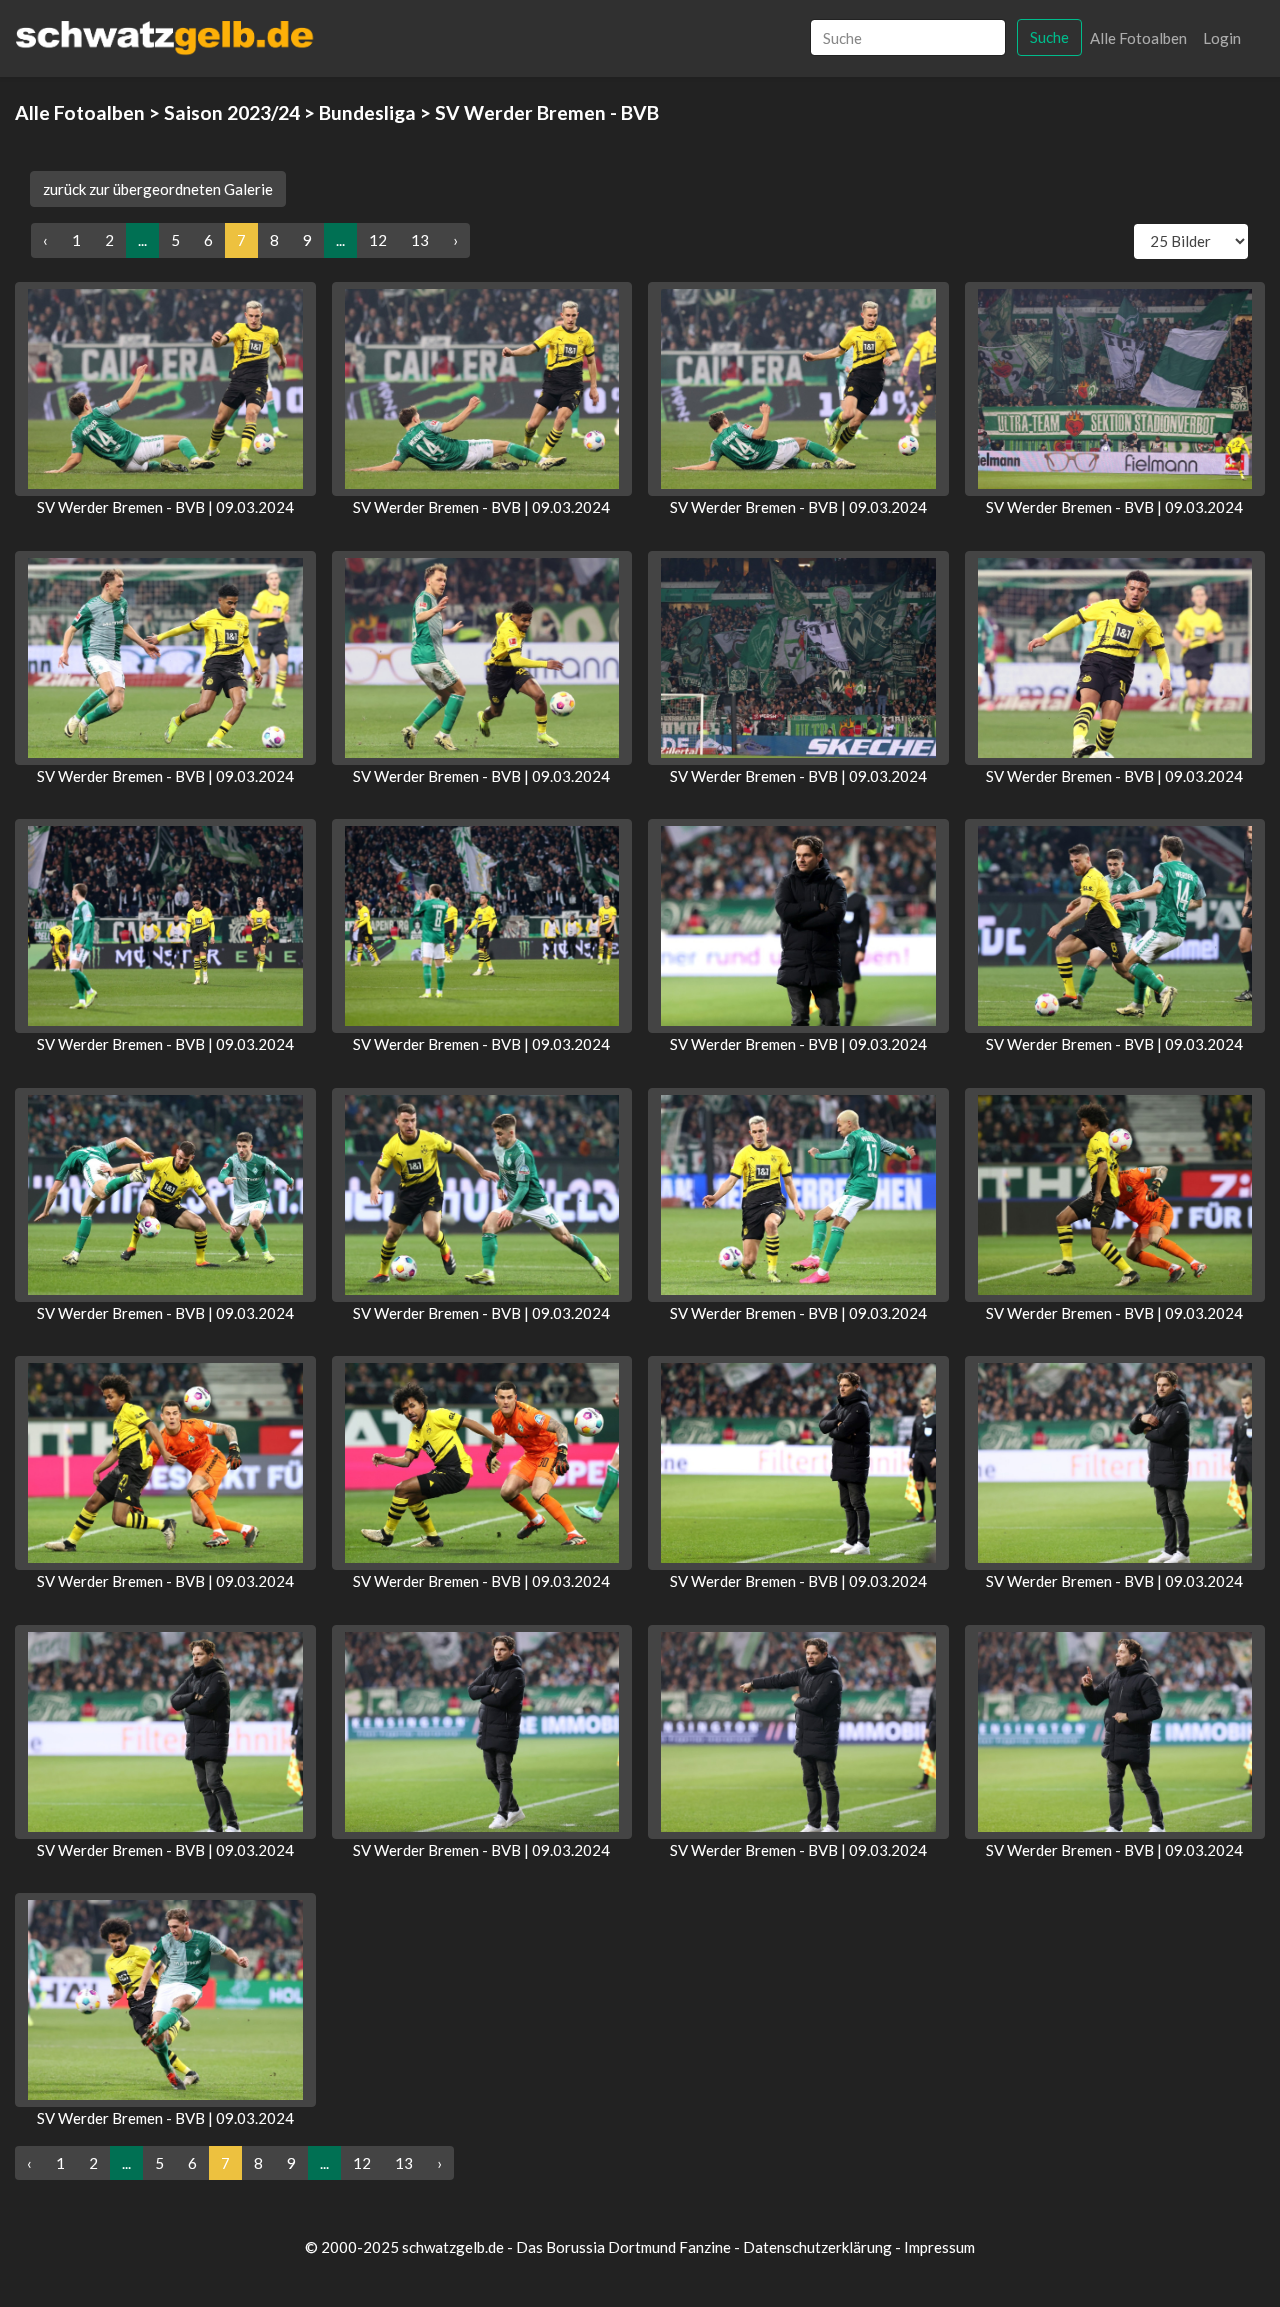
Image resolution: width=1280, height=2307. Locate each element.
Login (1222, 38)
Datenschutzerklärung (817, 2247)
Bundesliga (367, 112)
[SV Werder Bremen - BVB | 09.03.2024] (165, 389)
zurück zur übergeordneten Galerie (158, 189)
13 (420, 240)
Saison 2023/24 (232, 112)
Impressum (939, 2247)
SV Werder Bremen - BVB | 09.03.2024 (165, 507)
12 (378, 240)
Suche (1049, 37)
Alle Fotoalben (1138, 38)
